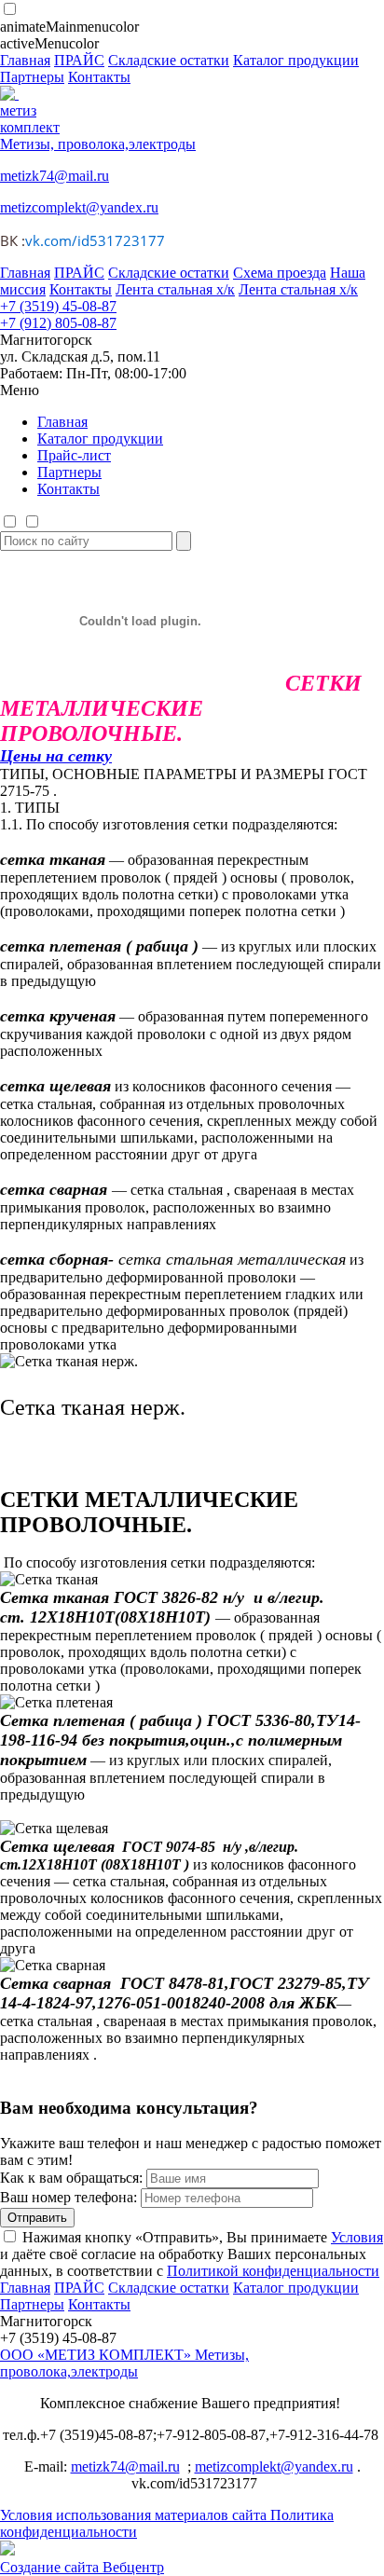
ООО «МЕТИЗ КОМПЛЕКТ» (97, 2355)
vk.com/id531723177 (95, 240)
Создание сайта (51, 2567)
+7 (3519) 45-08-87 (58, 306)
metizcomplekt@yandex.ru (79, 207)
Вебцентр (133, 2567)
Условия (357, 2237)
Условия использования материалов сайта (135, 2515)
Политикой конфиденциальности (273, 2271)
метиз (18, 110)
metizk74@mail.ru (55, 176)
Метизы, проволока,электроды (98, 144)
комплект (30, 127)
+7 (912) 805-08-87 (58, 323)
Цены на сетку (56, 756)
